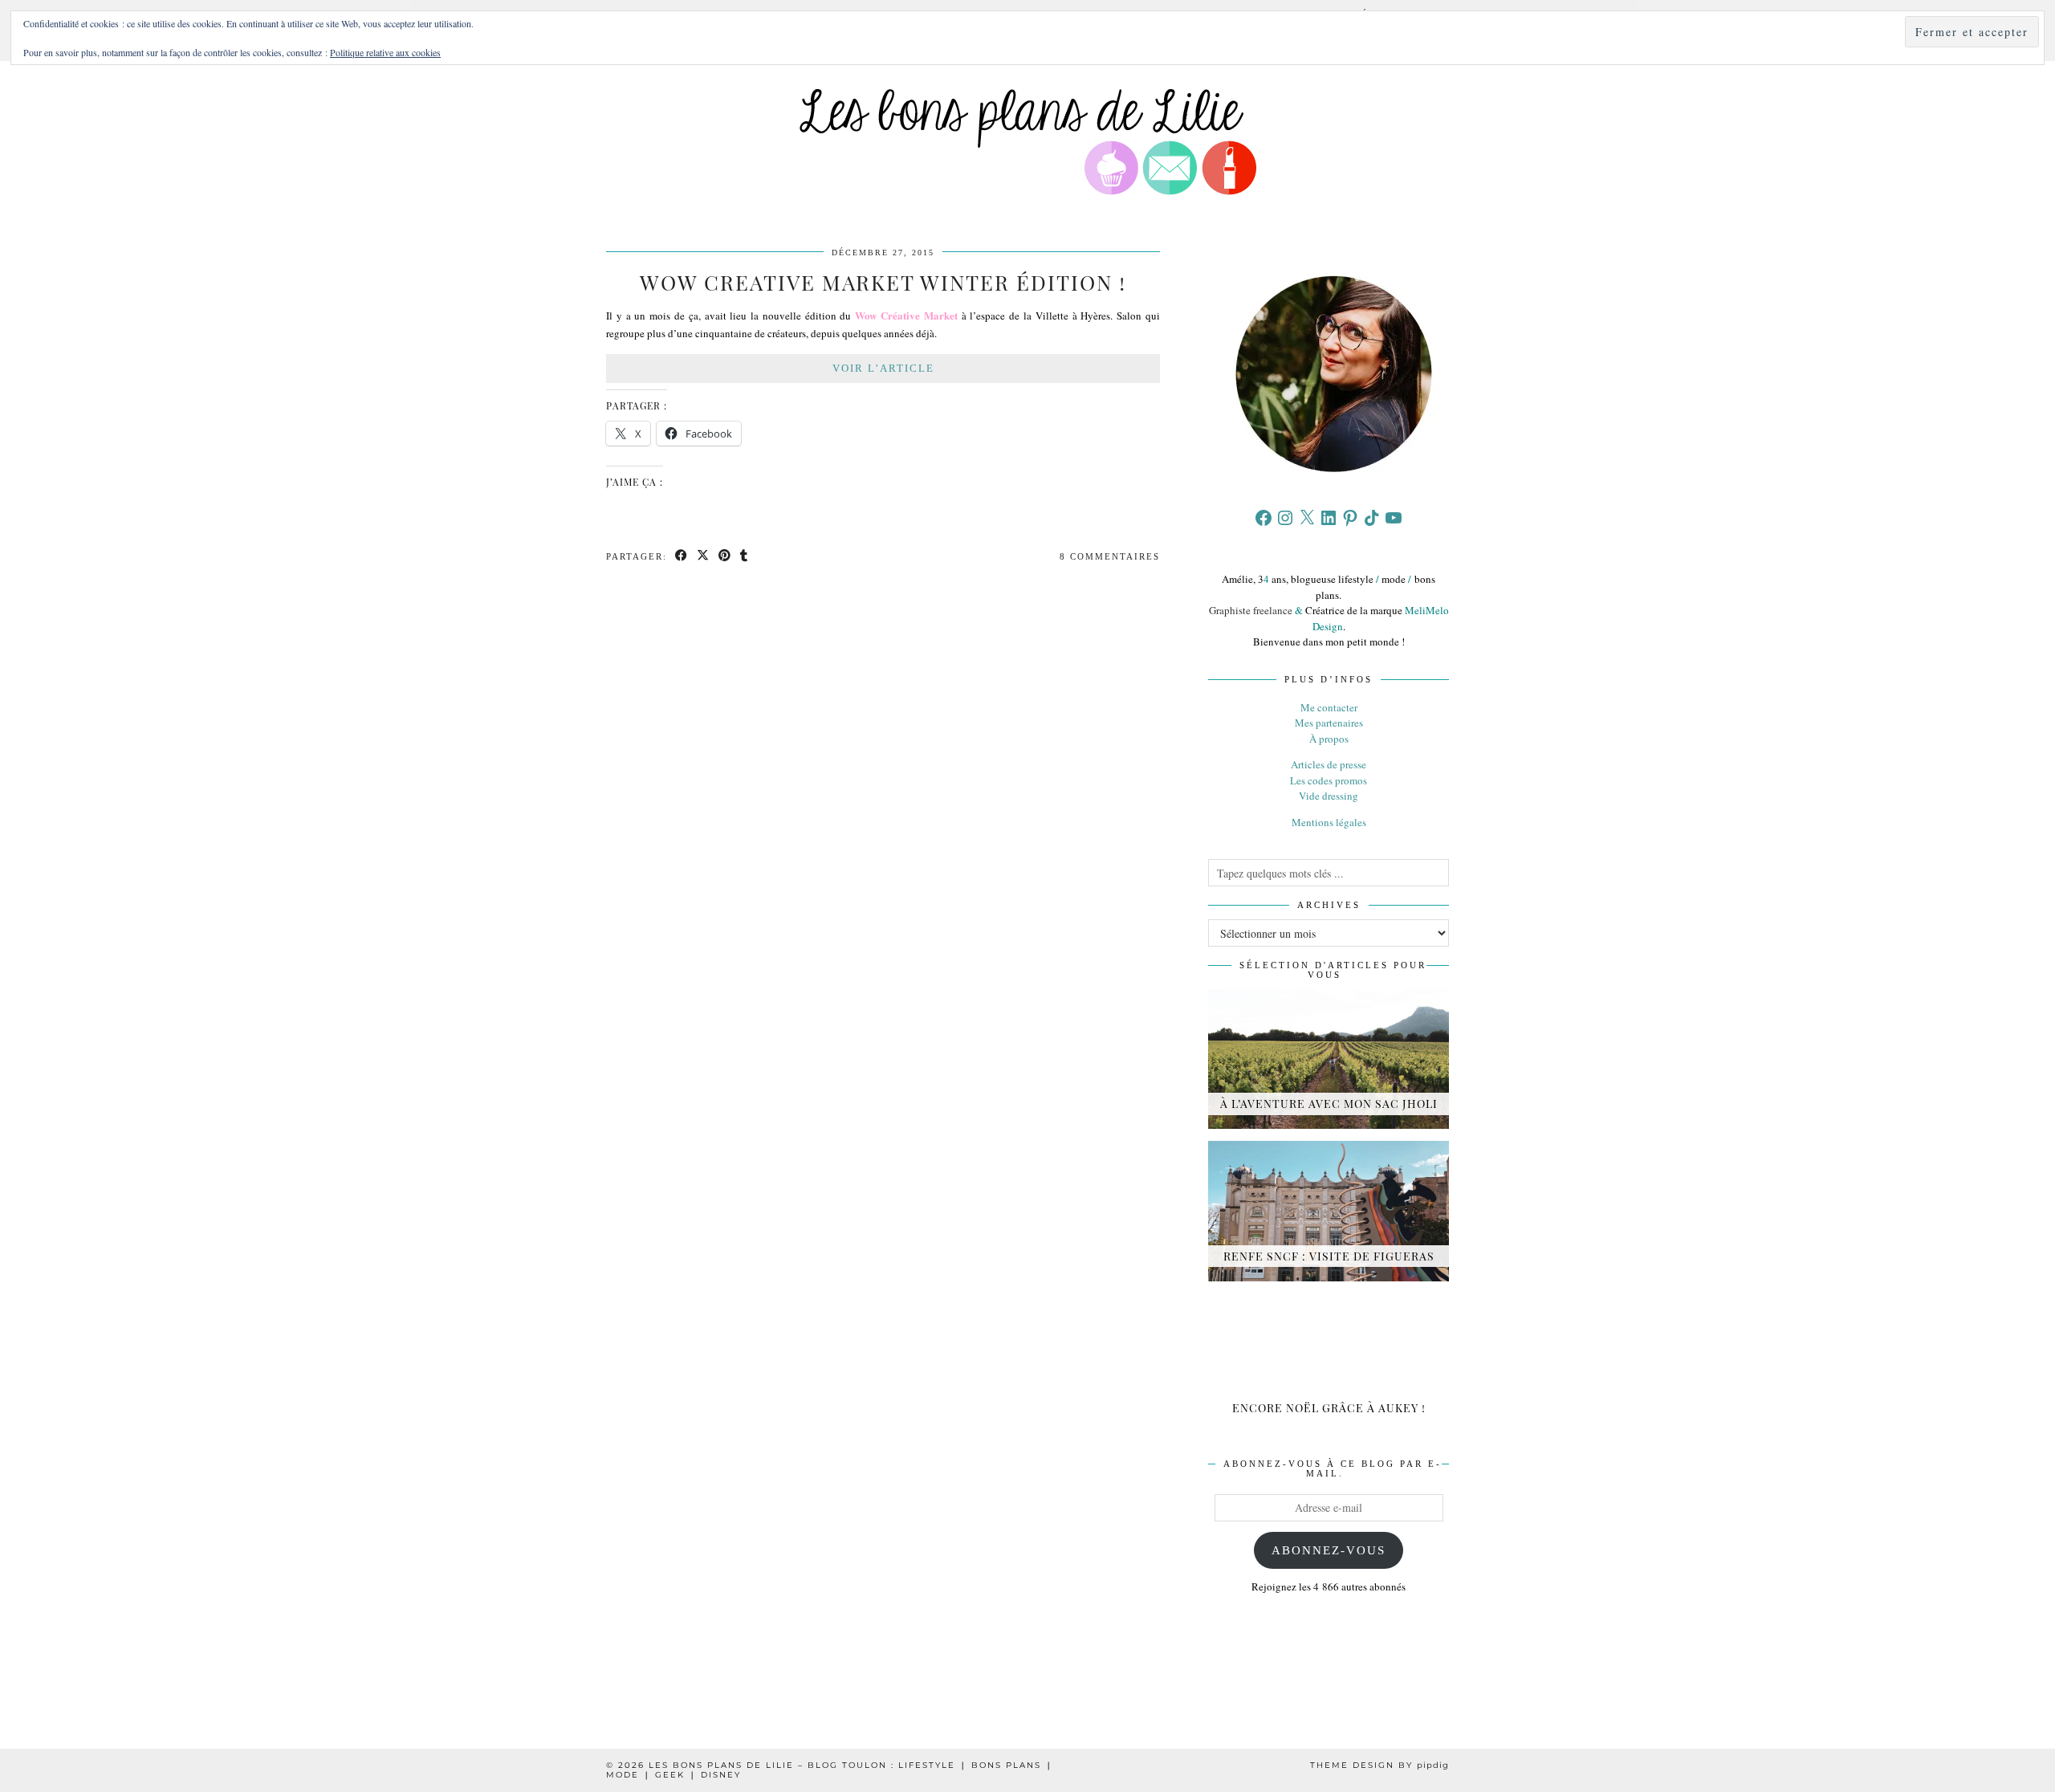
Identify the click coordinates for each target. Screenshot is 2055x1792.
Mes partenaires (1329, 723)
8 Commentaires (1110, 556)
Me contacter (1329, 707)
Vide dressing (1329, 796)
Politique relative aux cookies (385, 52)
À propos (1329, 739)
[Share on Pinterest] (725, 557)
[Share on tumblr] (745, 557)
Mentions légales (1329, 822)
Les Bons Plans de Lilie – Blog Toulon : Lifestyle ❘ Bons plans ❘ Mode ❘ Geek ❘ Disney (830, 1770)
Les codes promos (1329, 780)
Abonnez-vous (1329, 1550)
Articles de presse (1329, 764)
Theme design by (1379, 1765)
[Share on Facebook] (682, 557)
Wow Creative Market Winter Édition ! (883, 282)
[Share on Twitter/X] (704, 557)
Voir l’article (883, 368)
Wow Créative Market (906, 315)
